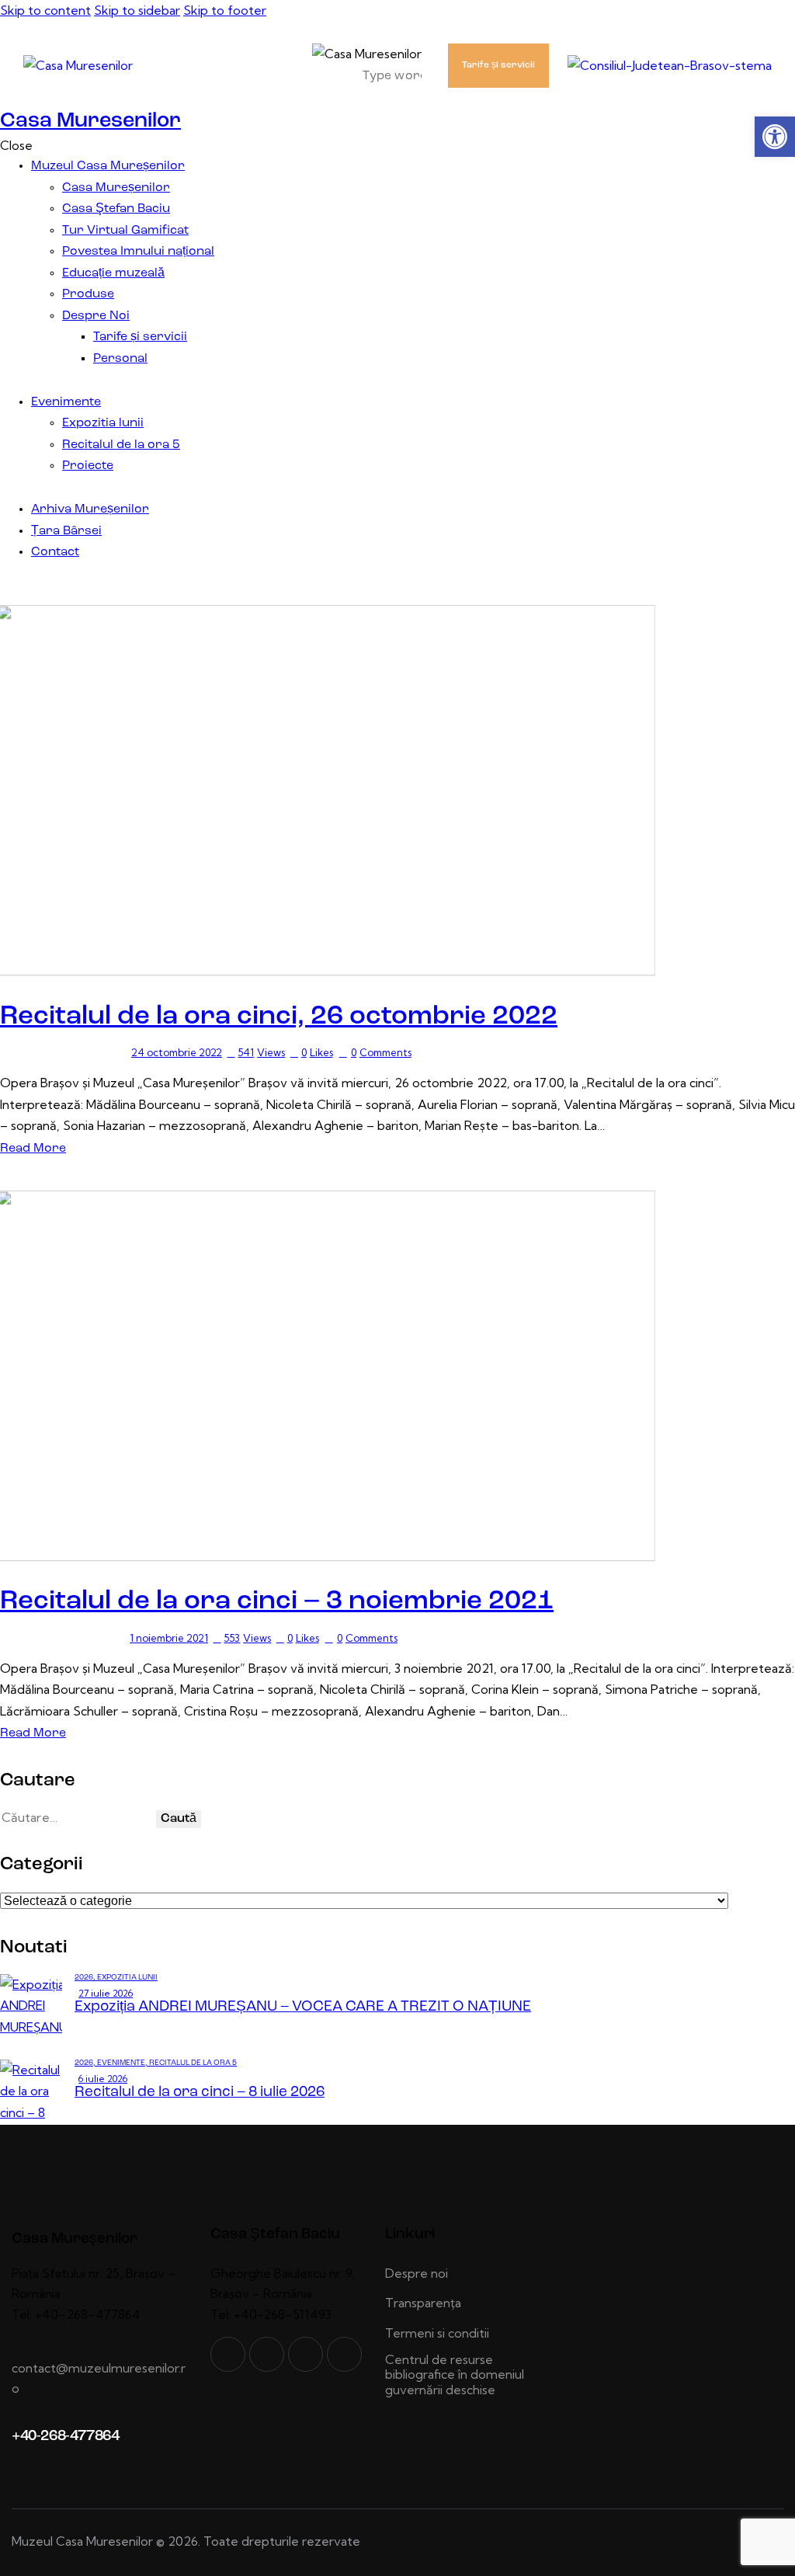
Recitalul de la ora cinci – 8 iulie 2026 (200, 2093)
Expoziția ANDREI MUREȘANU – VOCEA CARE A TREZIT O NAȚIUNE (303, 2007)
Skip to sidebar (137, 10)
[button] (775, 137)
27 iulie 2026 (106, 1993)
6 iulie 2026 (103, 2079)
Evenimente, (123, 2063)
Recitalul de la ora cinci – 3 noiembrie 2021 (277, 1602)
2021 (16, 1638)
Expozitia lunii (127, 1978)
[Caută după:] (78, 1817)
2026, (86, 1978)
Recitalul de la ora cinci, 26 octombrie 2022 (279, 1017)
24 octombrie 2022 (177, 1052)
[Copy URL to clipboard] (344, 2354)
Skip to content (45, 10)
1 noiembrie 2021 (169, 1638)
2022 (17, 1052)
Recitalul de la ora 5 (80, 1052)
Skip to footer (225, 10)
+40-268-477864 (65, 2437)
